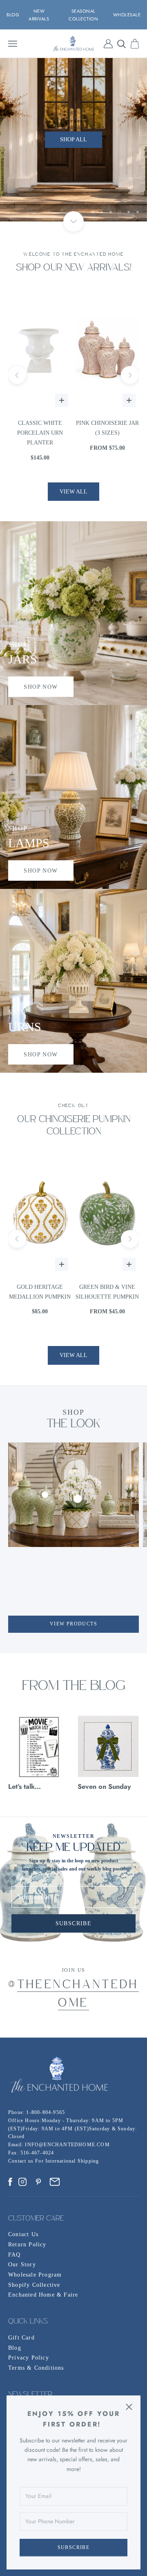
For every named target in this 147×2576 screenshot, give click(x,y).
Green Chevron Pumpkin (107, 1292)
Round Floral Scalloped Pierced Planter (107, 433)
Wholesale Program (35, 2275)
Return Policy (27, 2245)
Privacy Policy (29, 2358)
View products (73, 1624)
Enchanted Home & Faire (43, 2295)
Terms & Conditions (36, 2368)
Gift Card (21, 2338)
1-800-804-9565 (46, 2112)
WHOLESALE (127, 15)
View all (73, 492)
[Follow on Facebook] (10, 2182)
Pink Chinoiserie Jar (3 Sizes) (40, 428)
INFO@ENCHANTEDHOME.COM (67, 2145)
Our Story (22, 2265)
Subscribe (74, 2547)
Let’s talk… (24, 1786)
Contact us (22, 2161)
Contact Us (23, 2234)
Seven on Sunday (104, 1786)
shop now (41, 687)
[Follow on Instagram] (22, 2182)
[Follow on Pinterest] (38, 2182)
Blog (15, 2348)
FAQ (14, 2255)
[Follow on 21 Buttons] (55, 2182)
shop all (73, 139)
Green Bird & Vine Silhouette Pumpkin (40, 1292)
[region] (73, 140)
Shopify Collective (34, 2285)
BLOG (13, 15)
